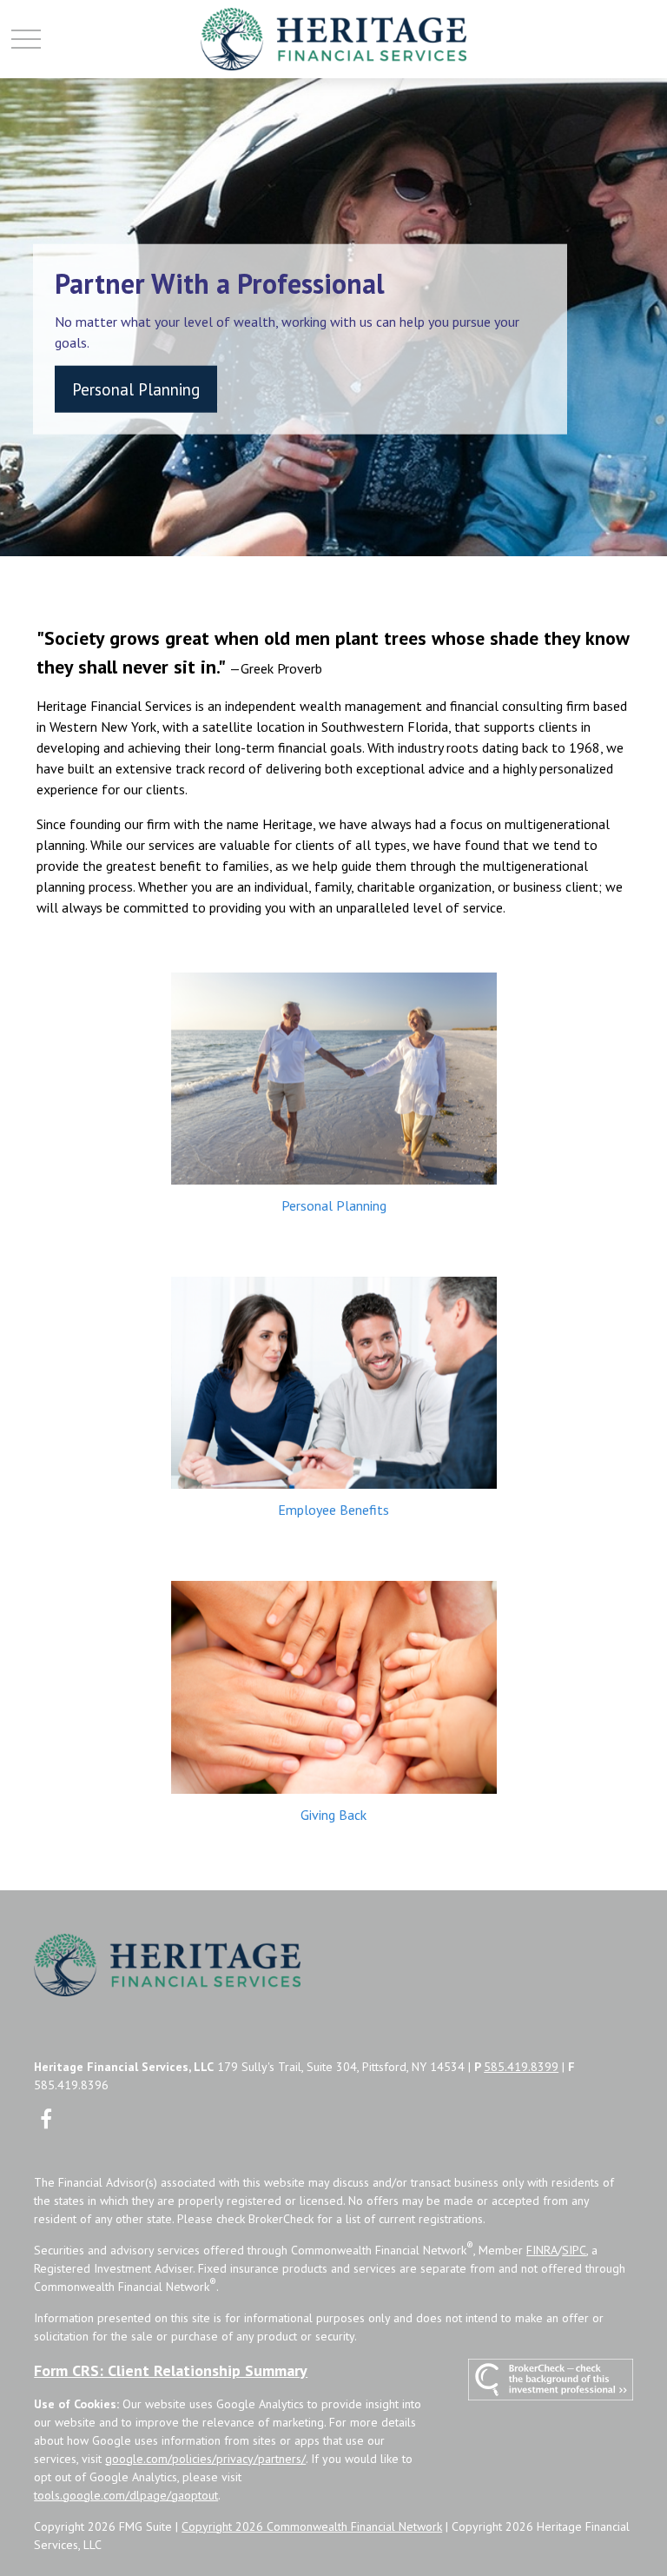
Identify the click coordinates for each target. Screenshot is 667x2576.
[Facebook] (46, 2119)
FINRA (542, 2250)
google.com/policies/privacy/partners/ (205, 2459)
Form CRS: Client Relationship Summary (171, 2370)
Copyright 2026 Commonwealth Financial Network (312, 2526)
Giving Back (333, 1815)
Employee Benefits (333, 1510)
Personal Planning (334, 1205)
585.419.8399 (521, 2067)
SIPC (574, 2250)
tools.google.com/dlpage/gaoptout (126, 2495)
